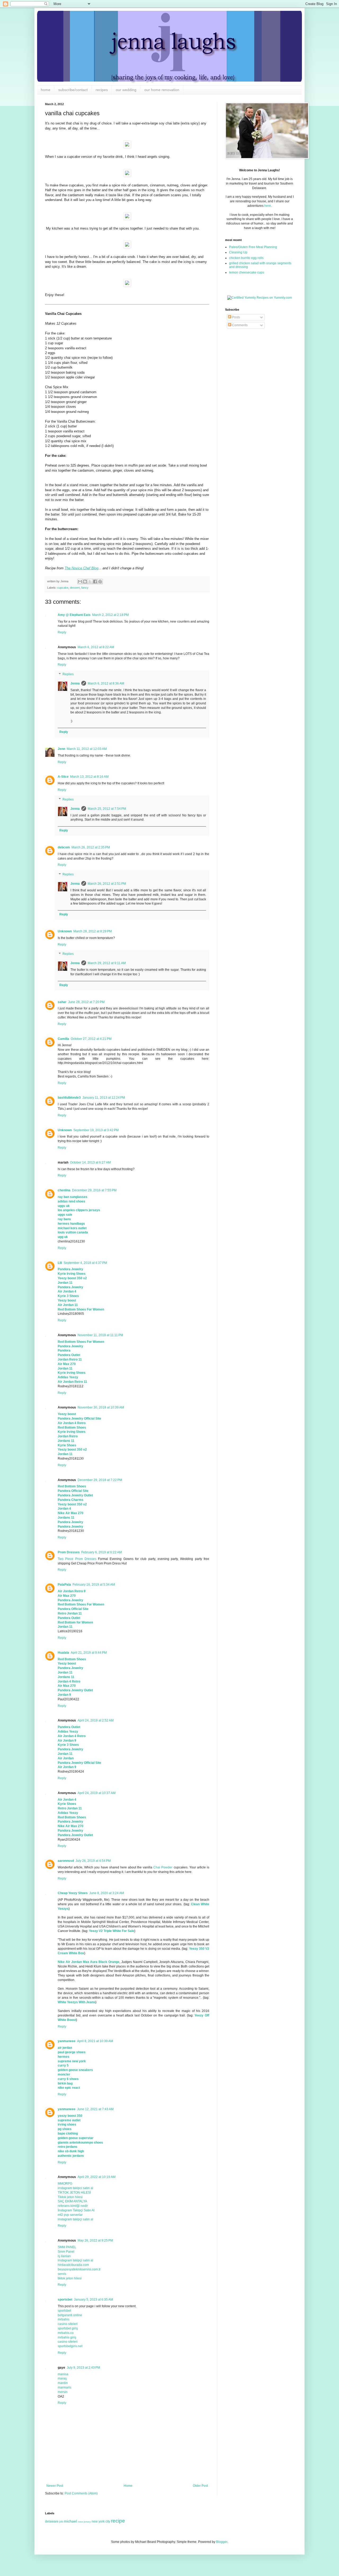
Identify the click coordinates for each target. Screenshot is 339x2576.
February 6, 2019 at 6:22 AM (102, 1552)
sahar (62, 1002)
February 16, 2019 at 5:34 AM (94, 1585)
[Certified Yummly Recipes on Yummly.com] (260, 298)
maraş (62, 2378)
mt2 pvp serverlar (70, 2215)
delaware (52, 2521)
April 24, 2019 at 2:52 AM (96, 1720)
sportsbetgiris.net (70, 2346)
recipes (102, 90)
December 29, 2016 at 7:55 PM (94, 1190)
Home (128, 2486)
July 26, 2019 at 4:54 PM (93, 1861)
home (46, 90)
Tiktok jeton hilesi (70, 2197)
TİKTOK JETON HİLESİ (74, 2193)
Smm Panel (66, 2252)
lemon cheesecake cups (247, 272)
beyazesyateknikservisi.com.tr (79, 2269)
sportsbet (65, 2300)
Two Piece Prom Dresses (77, 1559)
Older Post (200, 2486)
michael (70, 2521)
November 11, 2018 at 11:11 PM (100, 1335)
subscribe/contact (73, 90)
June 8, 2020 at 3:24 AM (107, 1893)
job (61, 2521)
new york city (101, 2521)
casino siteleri (68, 2324)
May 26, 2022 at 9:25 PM (95, 2240)
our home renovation (162, 90)
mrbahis (64, 2319)
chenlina (64, 1190)
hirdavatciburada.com (73, 2265)
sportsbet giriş (68, 2328)
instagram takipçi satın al (75, 2219)
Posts (236, 317)
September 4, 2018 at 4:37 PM (85, 1263)
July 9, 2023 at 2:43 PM (83, 2368)
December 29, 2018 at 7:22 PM (100, 1480)
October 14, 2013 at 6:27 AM (90, 1162)
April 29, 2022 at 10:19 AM (97, 2177)
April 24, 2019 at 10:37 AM (97, 1793)
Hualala (63, 1653)
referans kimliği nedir (73, 2206)
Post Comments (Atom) (81, 2493)
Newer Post (55, 2486)
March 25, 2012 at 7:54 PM (107, 809)
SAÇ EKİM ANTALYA (72, 2201)
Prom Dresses (69, 1552)
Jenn (61, 749)
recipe (118, 2521)
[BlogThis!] (85, 582)
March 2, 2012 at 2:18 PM (110, 615)
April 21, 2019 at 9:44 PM (89, 1653)
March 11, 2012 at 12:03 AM (87, 749)
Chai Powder (163, 1867)
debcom (64, 847)
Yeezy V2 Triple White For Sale (112, 1931)
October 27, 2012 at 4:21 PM (91, 1039)
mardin (63, 2383)
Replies (68, 674)
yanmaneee (67, 2041)
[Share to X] (90, 582)
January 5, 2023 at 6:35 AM (93, 2300)
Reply (62, 632)
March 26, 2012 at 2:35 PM (91, 847)
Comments (239, 325)
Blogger (222, 2542)
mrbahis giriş (67, 2337)
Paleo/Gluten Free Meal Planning (253, 247)
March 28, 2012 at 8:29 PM (93, 931)
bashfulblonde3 (69, 1098)
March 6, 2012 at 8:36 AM (106, 683)
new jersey (84, 2522)
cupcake (63, 588)
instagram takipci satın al (75, 2188)
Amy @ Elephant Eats (74, 615)
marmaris (64, 2387)
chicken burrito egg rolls (246, 258)
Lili (60, 1263)
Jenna (75, 683)
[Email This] (80, 582)
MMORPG (65, 2184)
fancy (85, 588)
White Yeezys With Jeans (77, 2002)
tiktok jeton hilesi (70, 2278)
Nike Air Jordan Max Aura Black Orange (89, 1962)
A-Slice (63, 777)
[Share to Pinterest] (100, 582)
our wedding (126, 90)
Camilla (63, 1039)
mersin (63, 2392)
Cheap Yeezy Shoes (73, 1893)
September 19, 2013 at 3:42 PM (96, 1130)
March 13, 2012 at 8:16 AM (89, 777)
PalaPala (64, 1585)
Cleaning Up (238, 252)
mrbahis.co (66, 2333)
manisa (63, 2374)
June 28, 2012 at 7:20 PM (86, 1002)
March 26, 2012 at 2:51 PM (107, 884)
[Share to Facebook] (95, 582)
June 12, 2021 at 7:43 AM (95, 2109)
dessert (75, 588)
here (268, 206)
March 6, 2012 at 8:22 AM (96, 647)
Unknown (65, 931)
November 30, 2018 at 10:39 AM (101, 1407)
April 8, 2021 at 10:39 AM (95, 2041)
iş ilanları (64, 2256)
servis (62, 2274)
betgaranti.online (70, 2315)
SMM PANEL (67, 2247)
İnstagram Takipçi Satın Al (76, 2210)
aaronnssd (66, 1861)
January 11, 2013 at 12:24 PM (104, 1098)
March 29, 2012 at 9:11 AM (107, 963)
